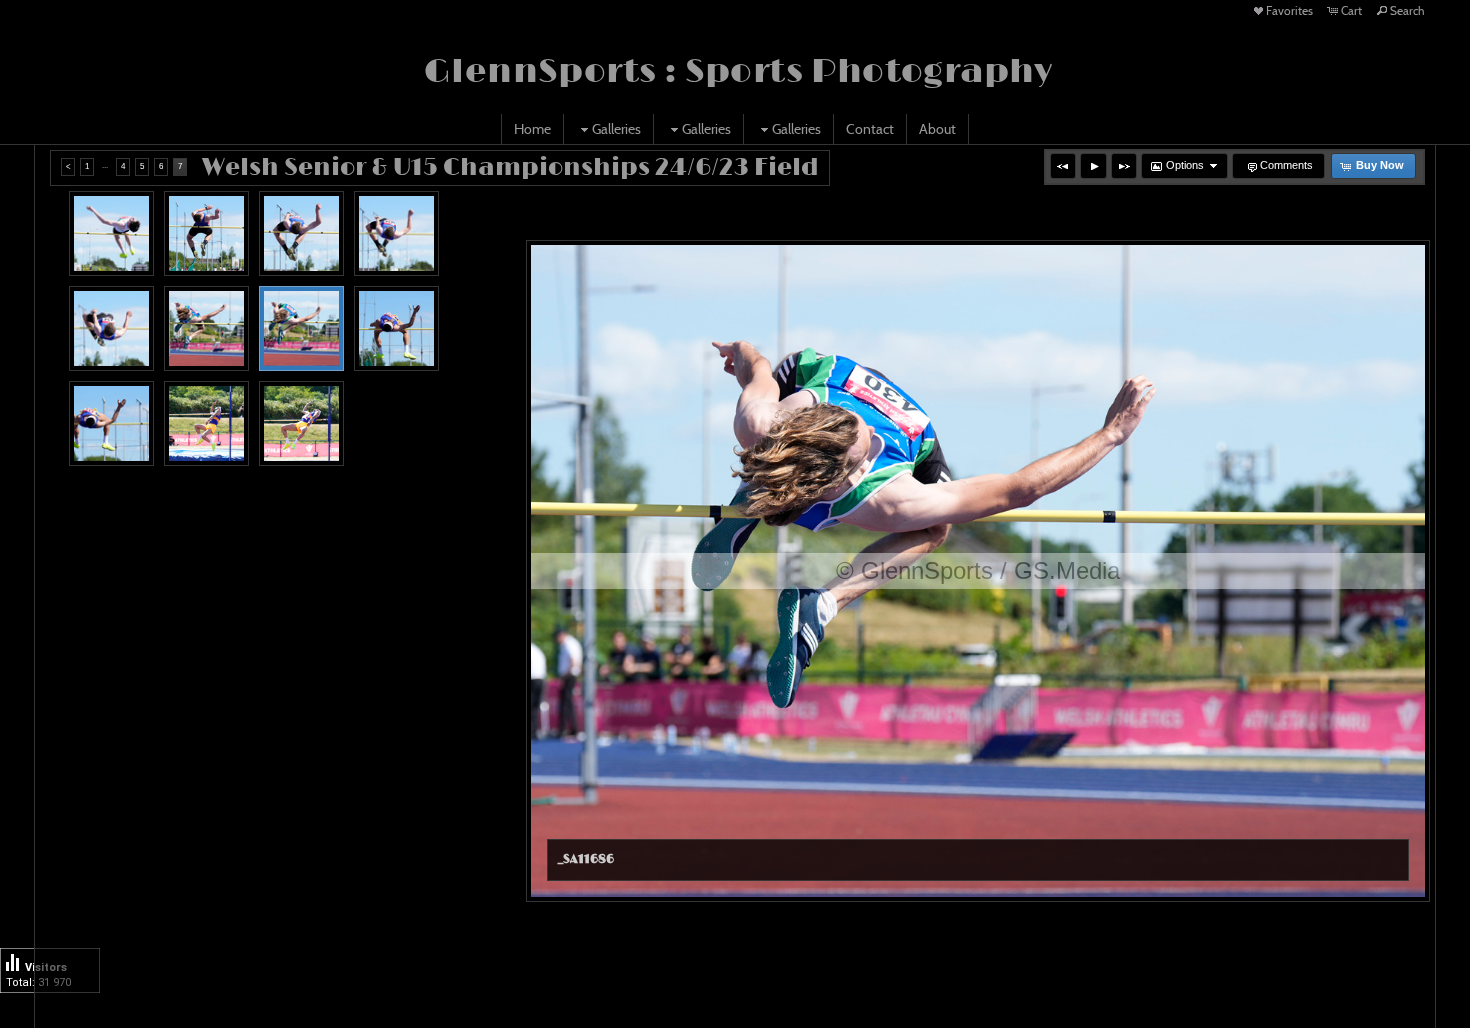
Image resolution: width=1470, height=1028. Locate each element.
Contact (870, 129)
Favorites (1289, 10)
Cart (1351, 10)
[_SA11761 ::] (396, 328)
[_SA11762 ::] (111, 423)
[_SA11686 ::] (301, 328)
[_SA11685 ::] (206, 328)
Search (1407, 10)
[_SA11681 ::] (396, 233)
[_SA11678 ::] (206, 233)
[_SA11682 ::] (111, 328)
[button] (1063, 166)
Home (532, 129)
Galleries (616, 129)
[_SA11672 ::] (111, 233)
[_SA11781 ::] (206, 423)
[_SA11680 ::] (301, 233)
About (937, 129)
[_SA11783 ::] (301, 423)
